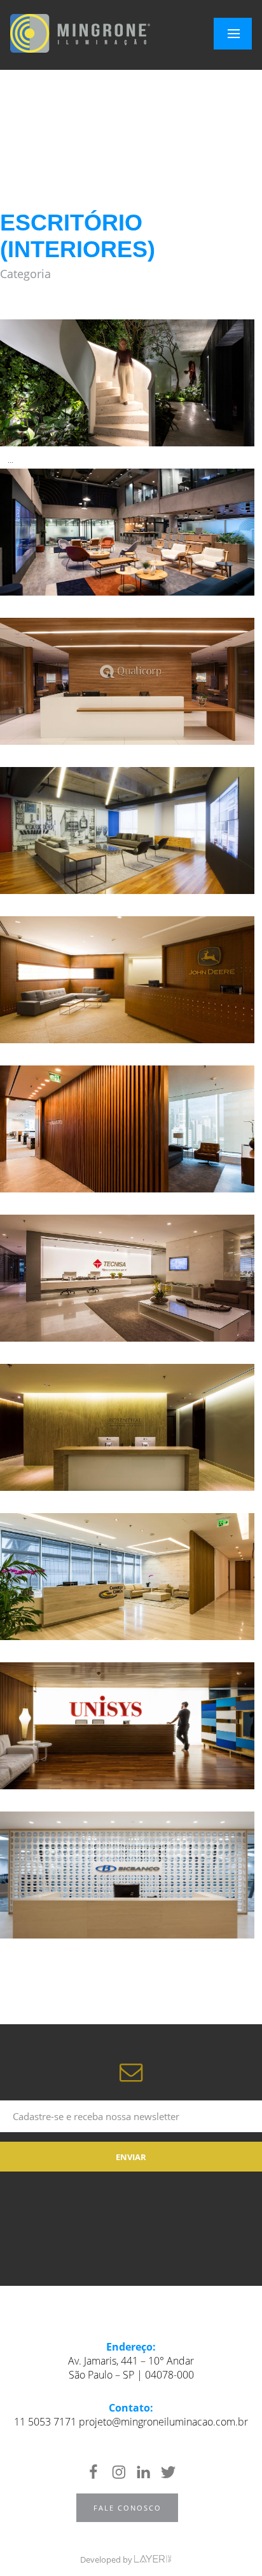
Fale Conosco (128, 2508)
